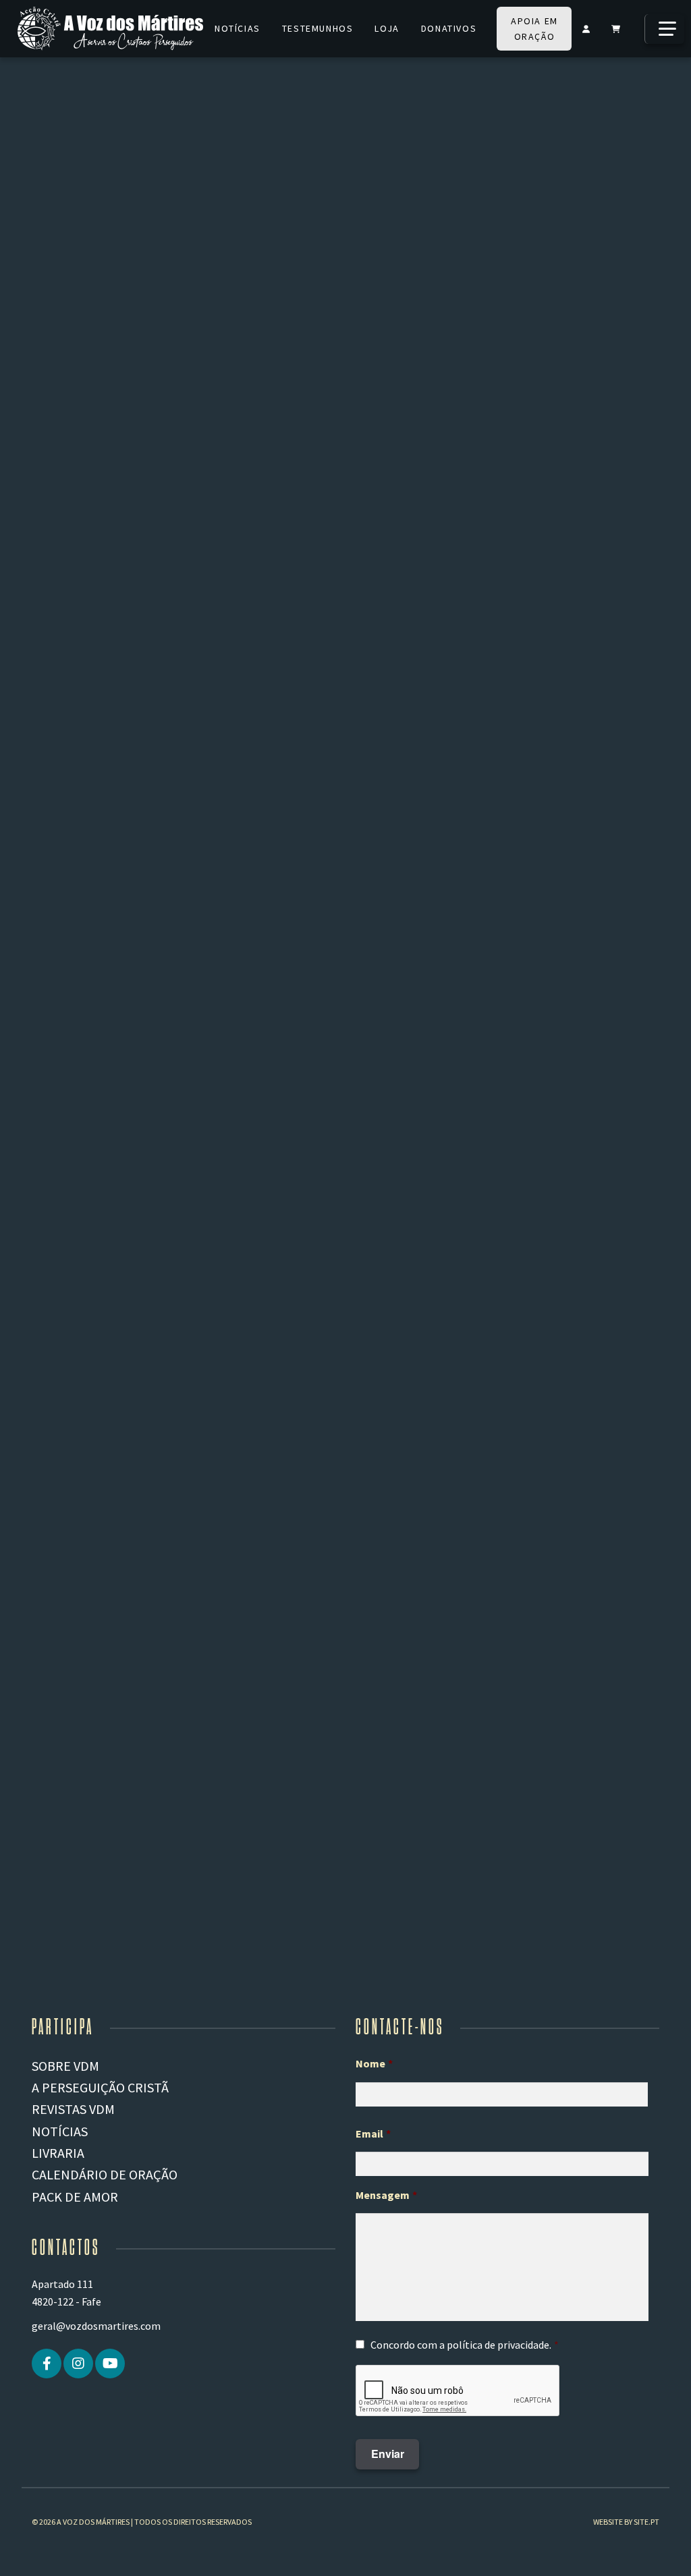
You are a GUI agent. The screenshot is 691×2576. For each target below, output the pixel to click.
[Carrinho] (616, 29)
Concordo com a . (461, 2345)
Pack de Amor (75, 2197)
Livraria (58, 2153)
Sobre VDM (65, 2066)
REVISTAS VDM (73, 2109)
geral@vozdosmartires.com (96, 2326)
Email (373, 2134)
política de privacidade (498, 2345)
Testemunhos (318, 28)
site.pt (646, 2522)
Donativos (449, 28)
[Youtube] (110, 2364)
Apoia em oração (534, 29)
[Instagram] (78, 2364)
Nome (374, 2063)
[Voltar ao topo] (658, 2546)
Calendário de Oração (105, 2174)
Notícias (238, 28)
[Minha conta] (586, 29)
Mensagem (386, 2195)
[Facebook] (47, 2364)
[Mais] (664, 29)
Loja (387, 28)
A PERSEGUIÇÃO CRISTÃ (100, 2087)
